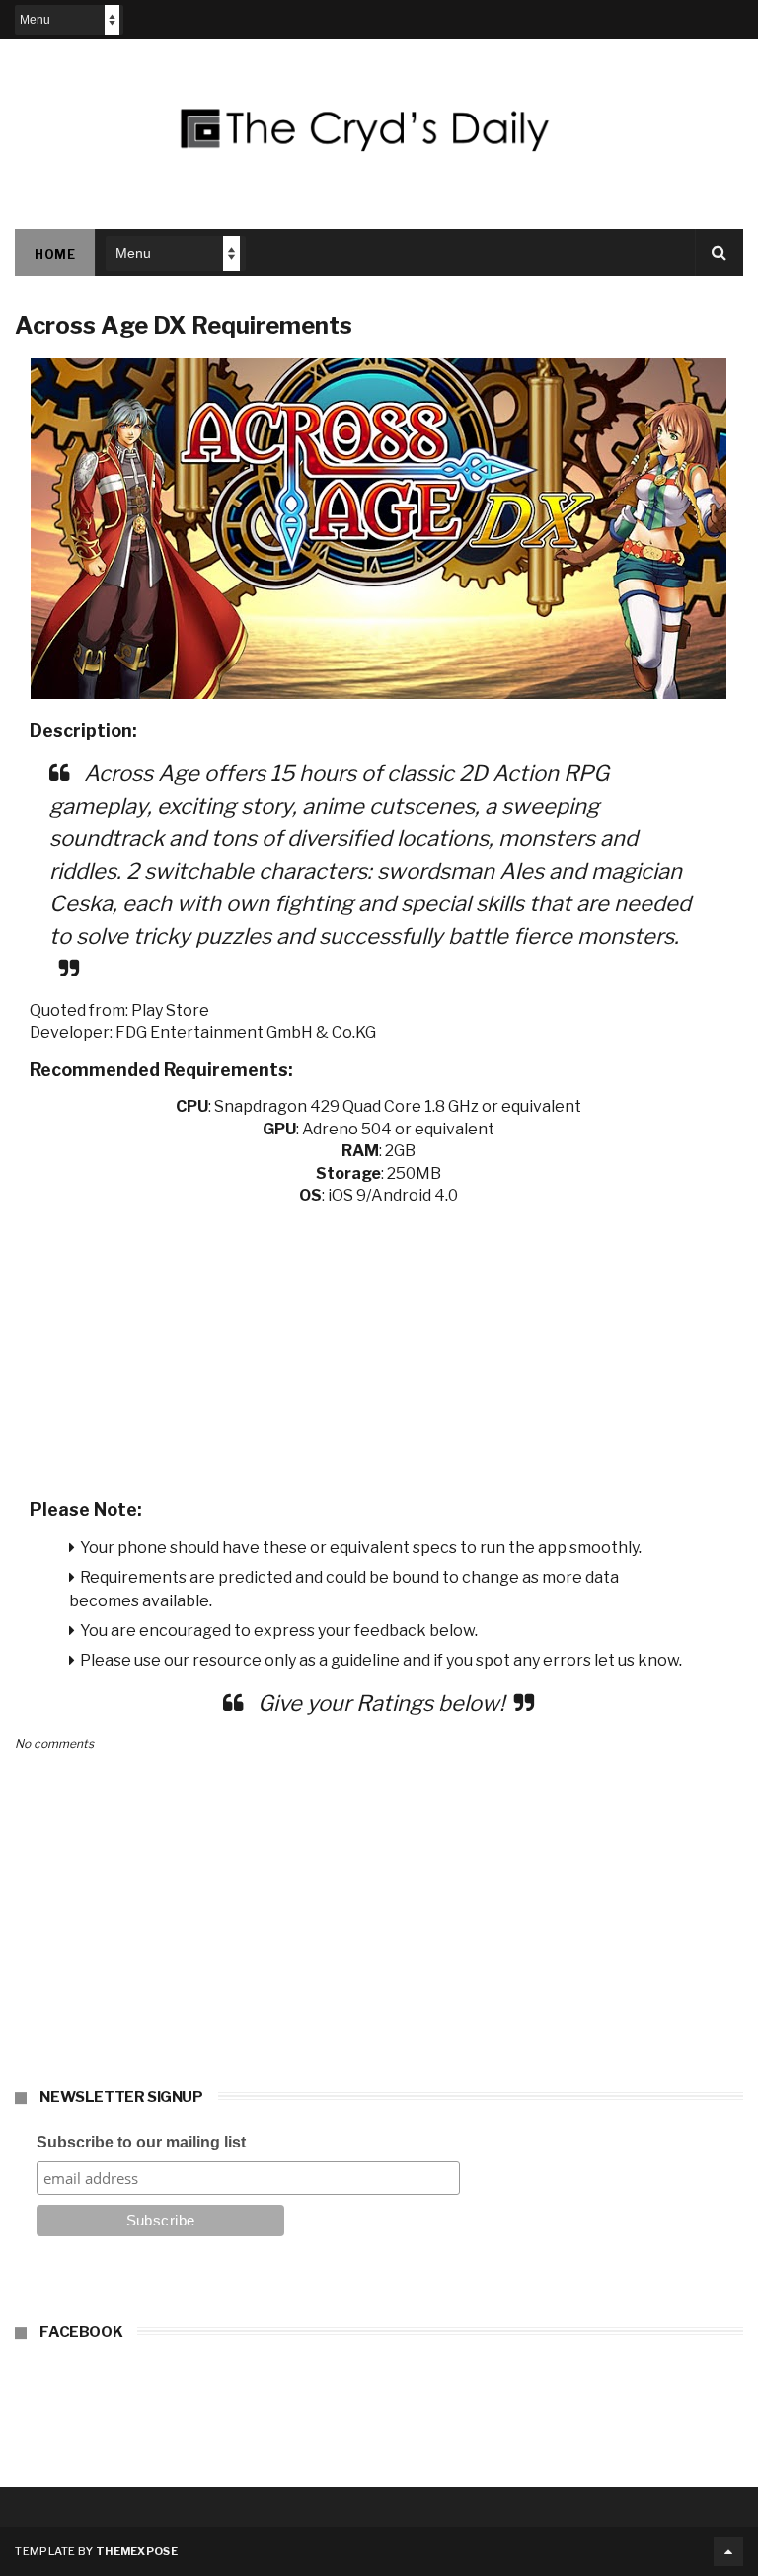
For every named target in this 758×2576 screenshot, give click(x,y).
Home (55, 254)
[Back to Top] (728, 2551)
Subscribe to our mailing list (141, 2142)
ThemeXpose (137, 2551)
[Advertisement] (379, 1346)
